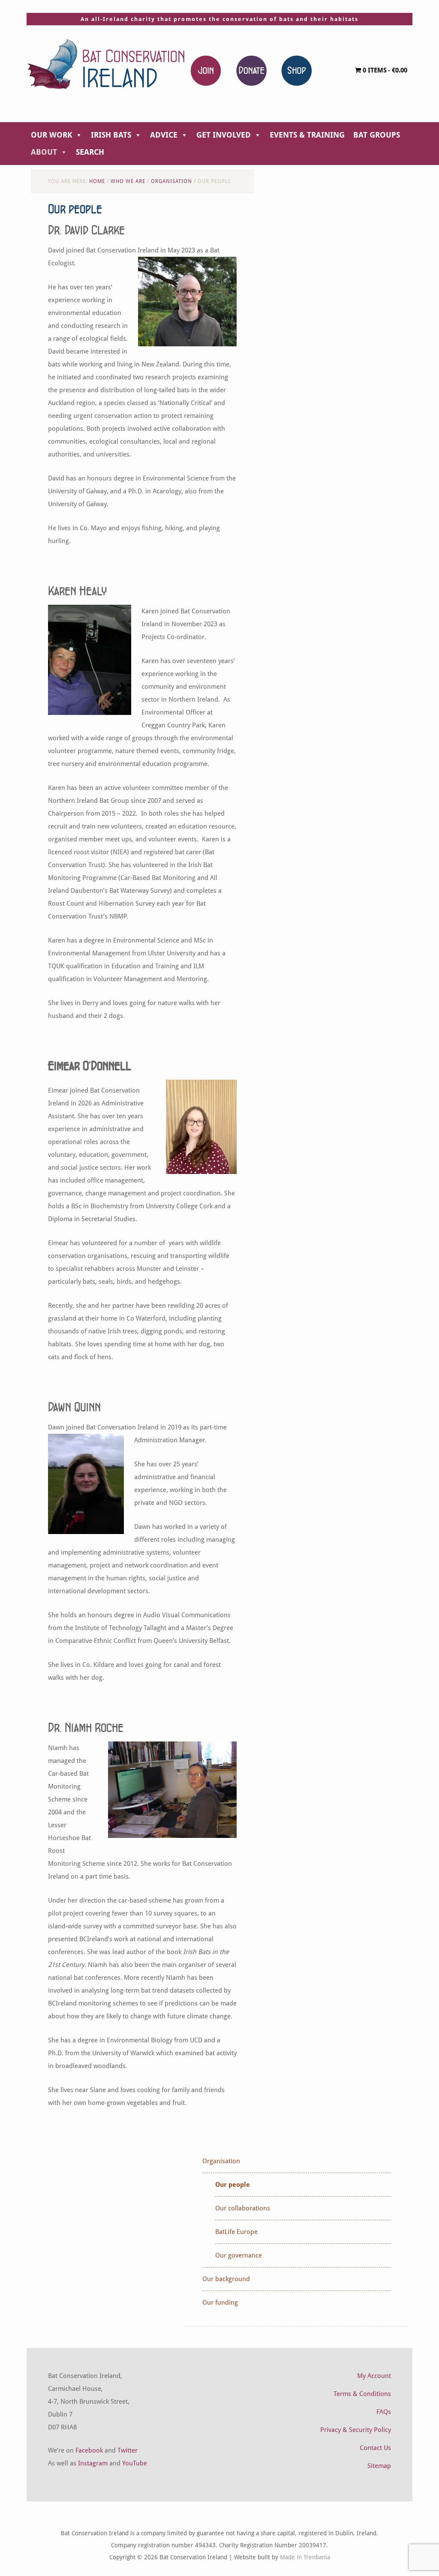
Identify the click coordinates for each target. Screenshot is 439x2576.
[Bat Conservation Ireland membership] (206, 70)
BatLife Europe (236, 2232)
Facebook (89, 2450)
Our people (233, 2185)
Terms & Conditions (362, 2394)
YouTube (135, 2463)
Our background (226, 2279)
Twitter (128, 2450)
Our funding (220, 2303)
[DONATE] (251, 70)
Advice (164, 135)
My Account (374, 2376)
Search (90, 152)
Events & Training (307, 135)
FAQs (384, 2412)
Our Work (51, 135)
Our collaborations (243, 2208)
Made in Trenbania (305, 2557)
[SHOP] (296, 70)
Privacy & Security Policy (356, 2430)
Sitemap (379, 2466)
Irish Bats (111, 135)
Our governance (239, 2255)
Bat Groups (377, 135)
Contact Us (375, 2448)
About (44, 152)
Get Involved (224, 135)
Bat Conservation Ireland (106, 64)
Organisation (221, 2161)
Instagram (93, 2463)
